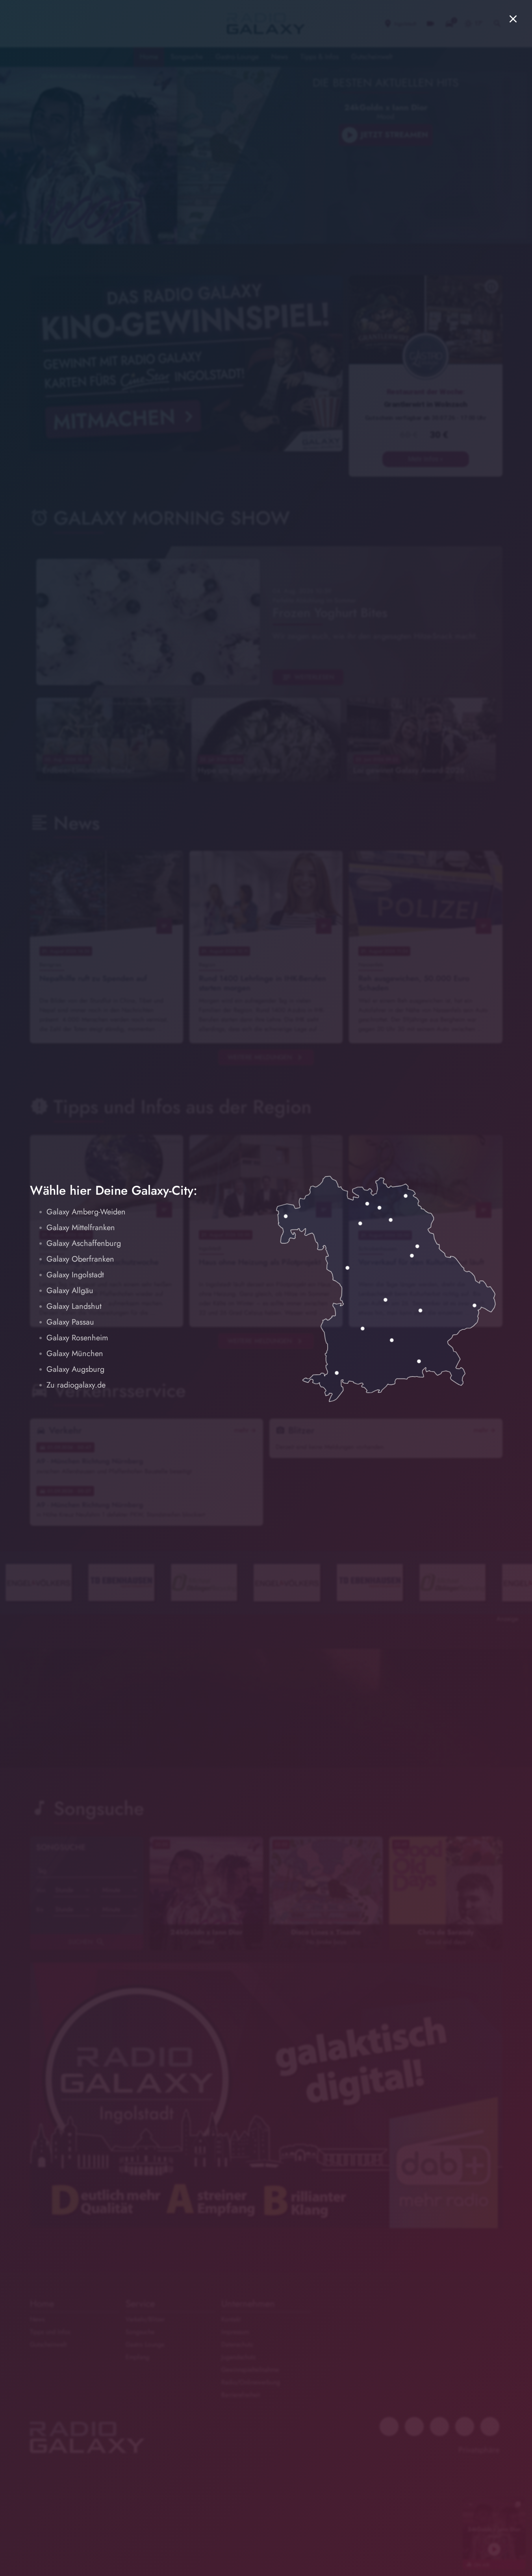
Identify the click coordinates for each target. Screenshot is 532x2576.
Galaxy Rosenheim (77, 1338)
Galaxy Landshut (74, 1306)
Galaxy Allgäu (70, 1291)
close (513, 19)
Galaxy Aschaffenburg (84, 1243)
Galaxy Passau (70, 1322)
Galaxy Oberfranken (80, 1259)
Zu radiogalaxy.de (76, 1385)
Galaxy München (75, 1354)
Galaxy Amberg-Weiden (86, 1212)
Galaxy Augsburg (75, 1369)
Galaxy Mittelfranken (81, 1228)
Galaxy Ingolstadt (75, 1275)
